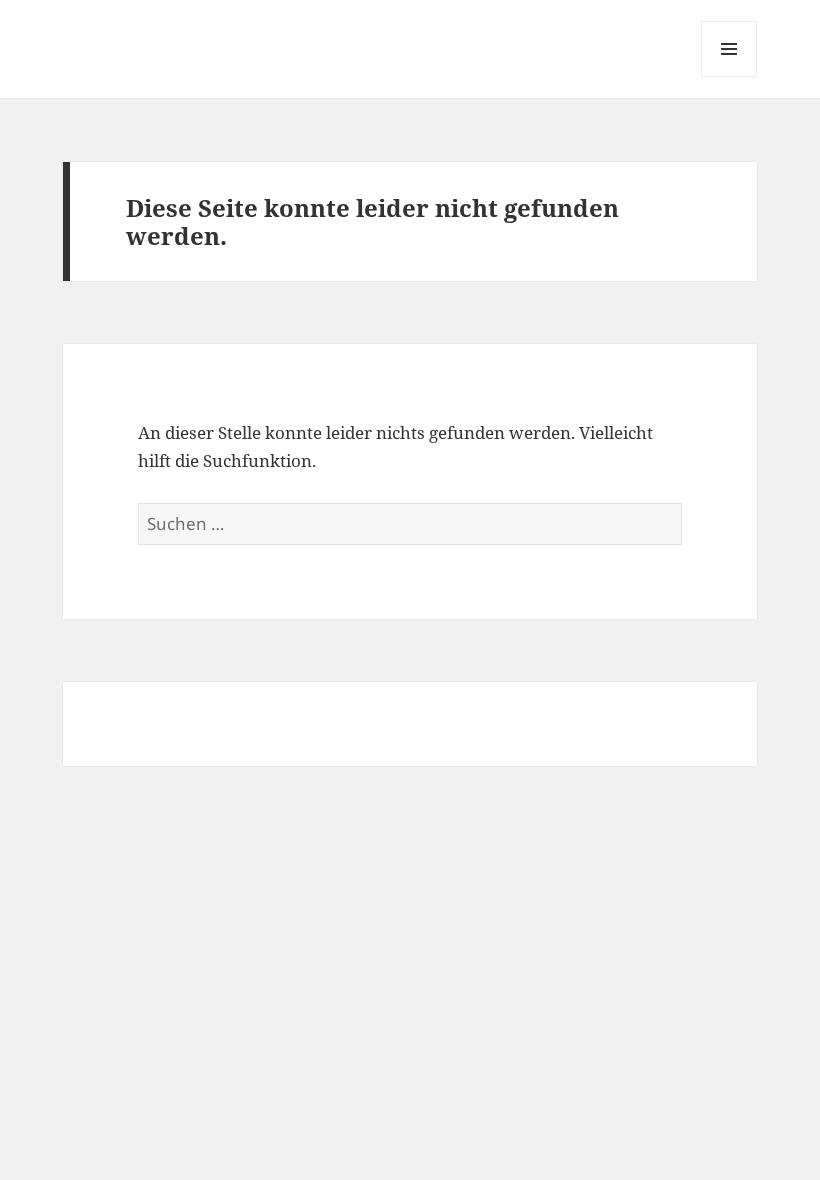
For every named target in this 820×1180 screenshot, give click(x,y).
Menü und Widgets (729, 76)
